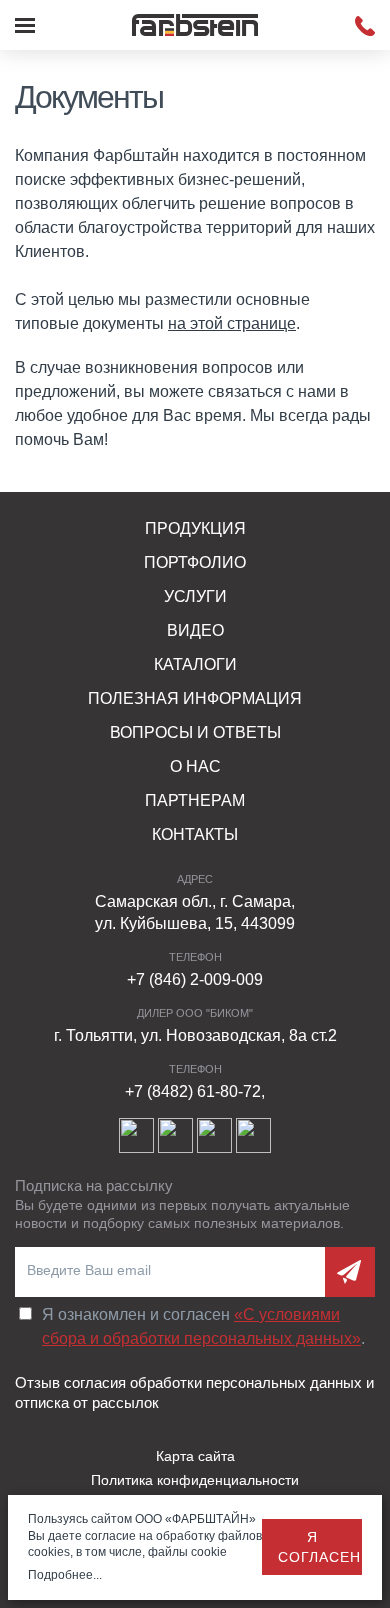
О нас (195, 766)
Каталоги (195, 664)
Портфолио (195, 562)
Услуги (195, 596)
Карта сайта (195, 1456)
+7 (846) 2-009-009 (195, 979)
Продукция (195, 528)
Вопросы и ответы (195, 732)
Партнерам (195, 800)
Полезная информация (195, 698)
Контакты (195, 834)
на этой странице (232, 323)
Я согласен (319, 1547)
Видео (195, 630)
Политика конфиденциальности (195, 1480)
